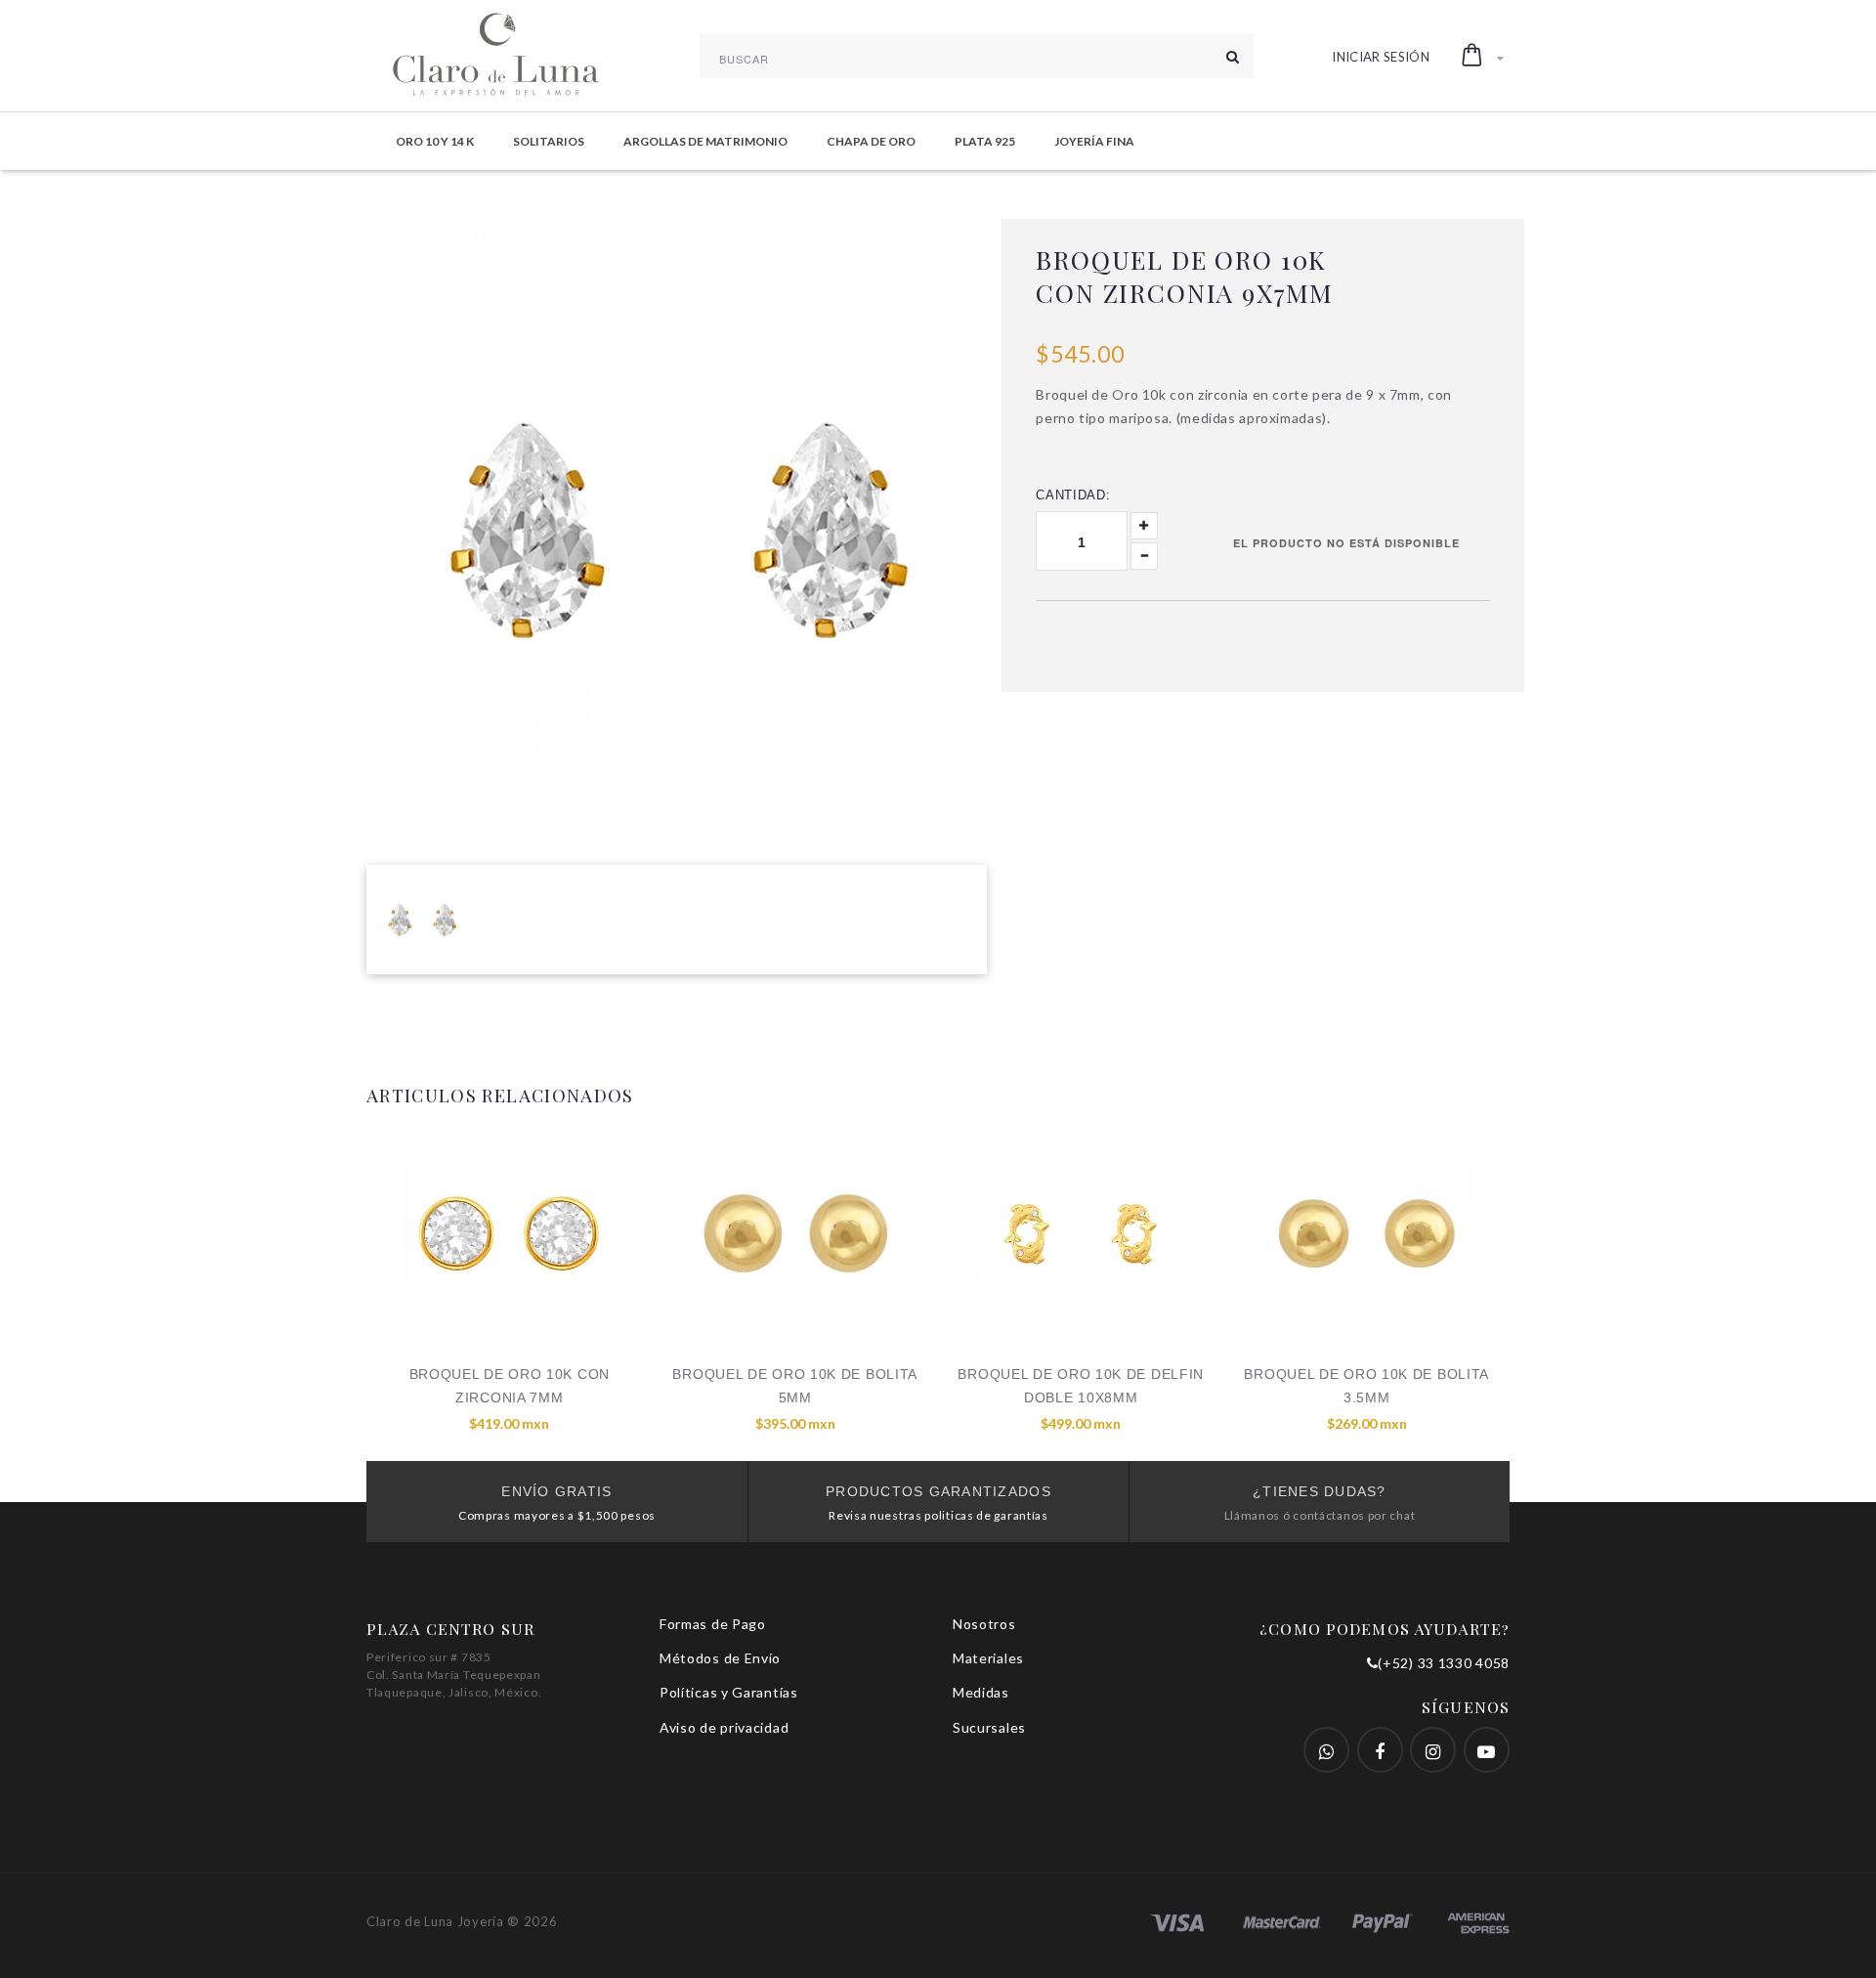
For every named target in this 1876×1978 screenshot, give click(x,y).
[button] (1483, 56)
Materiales (988, 1658)
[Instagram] (1433, 1750)
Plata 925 (985, 141)
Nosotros (984, 1624)
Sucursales (989, 1727)
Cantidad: (1073, 495)
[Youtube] (1487, 1750)
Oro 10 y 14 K (435, 141)
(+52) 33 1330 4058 (1444, 1663)
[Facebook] (1326, 1750)
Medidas (981, 1692)
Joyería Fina (1094, 141)
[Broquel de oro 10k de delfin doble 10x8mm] (1081, 1233)
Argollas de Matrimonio (705, 141)
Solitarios (549, 141)
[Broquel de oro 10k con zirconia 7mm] (510, 1233)
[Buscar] (1233, 56)
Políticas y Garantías (729, 1692)
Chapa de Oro (871, 141)
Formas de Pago (713, 1624)
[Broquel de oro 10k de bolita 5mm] (796, 1233)
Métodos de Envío (720, 1658)
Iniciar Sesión (1381, 57)
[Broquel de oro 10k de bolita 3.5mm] (1367, 1233)
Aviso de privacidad (724, 1727)
